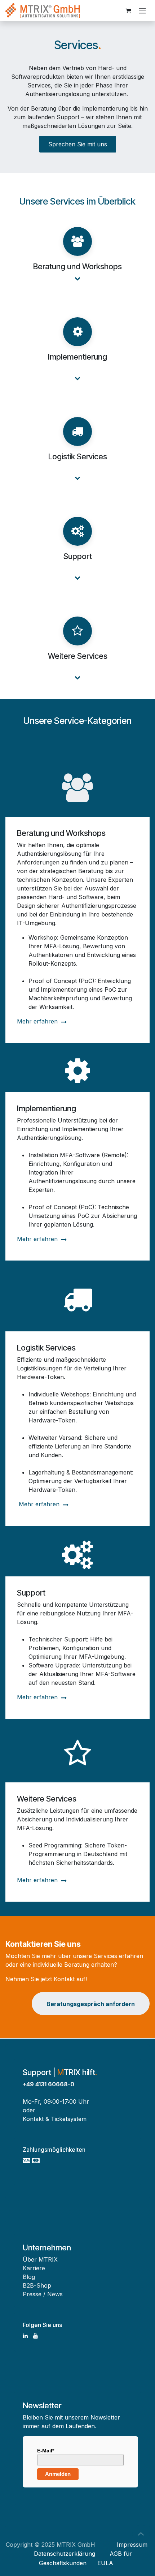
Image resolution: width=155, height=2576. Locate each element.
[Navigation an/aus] (142, 10)
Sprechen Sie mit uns (78, 144)
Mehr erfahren (38, 1021)
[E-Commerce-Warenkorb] (128, 10)
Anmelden (58, 2474)
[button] (141, 2534)
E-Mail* (46, 2451)
